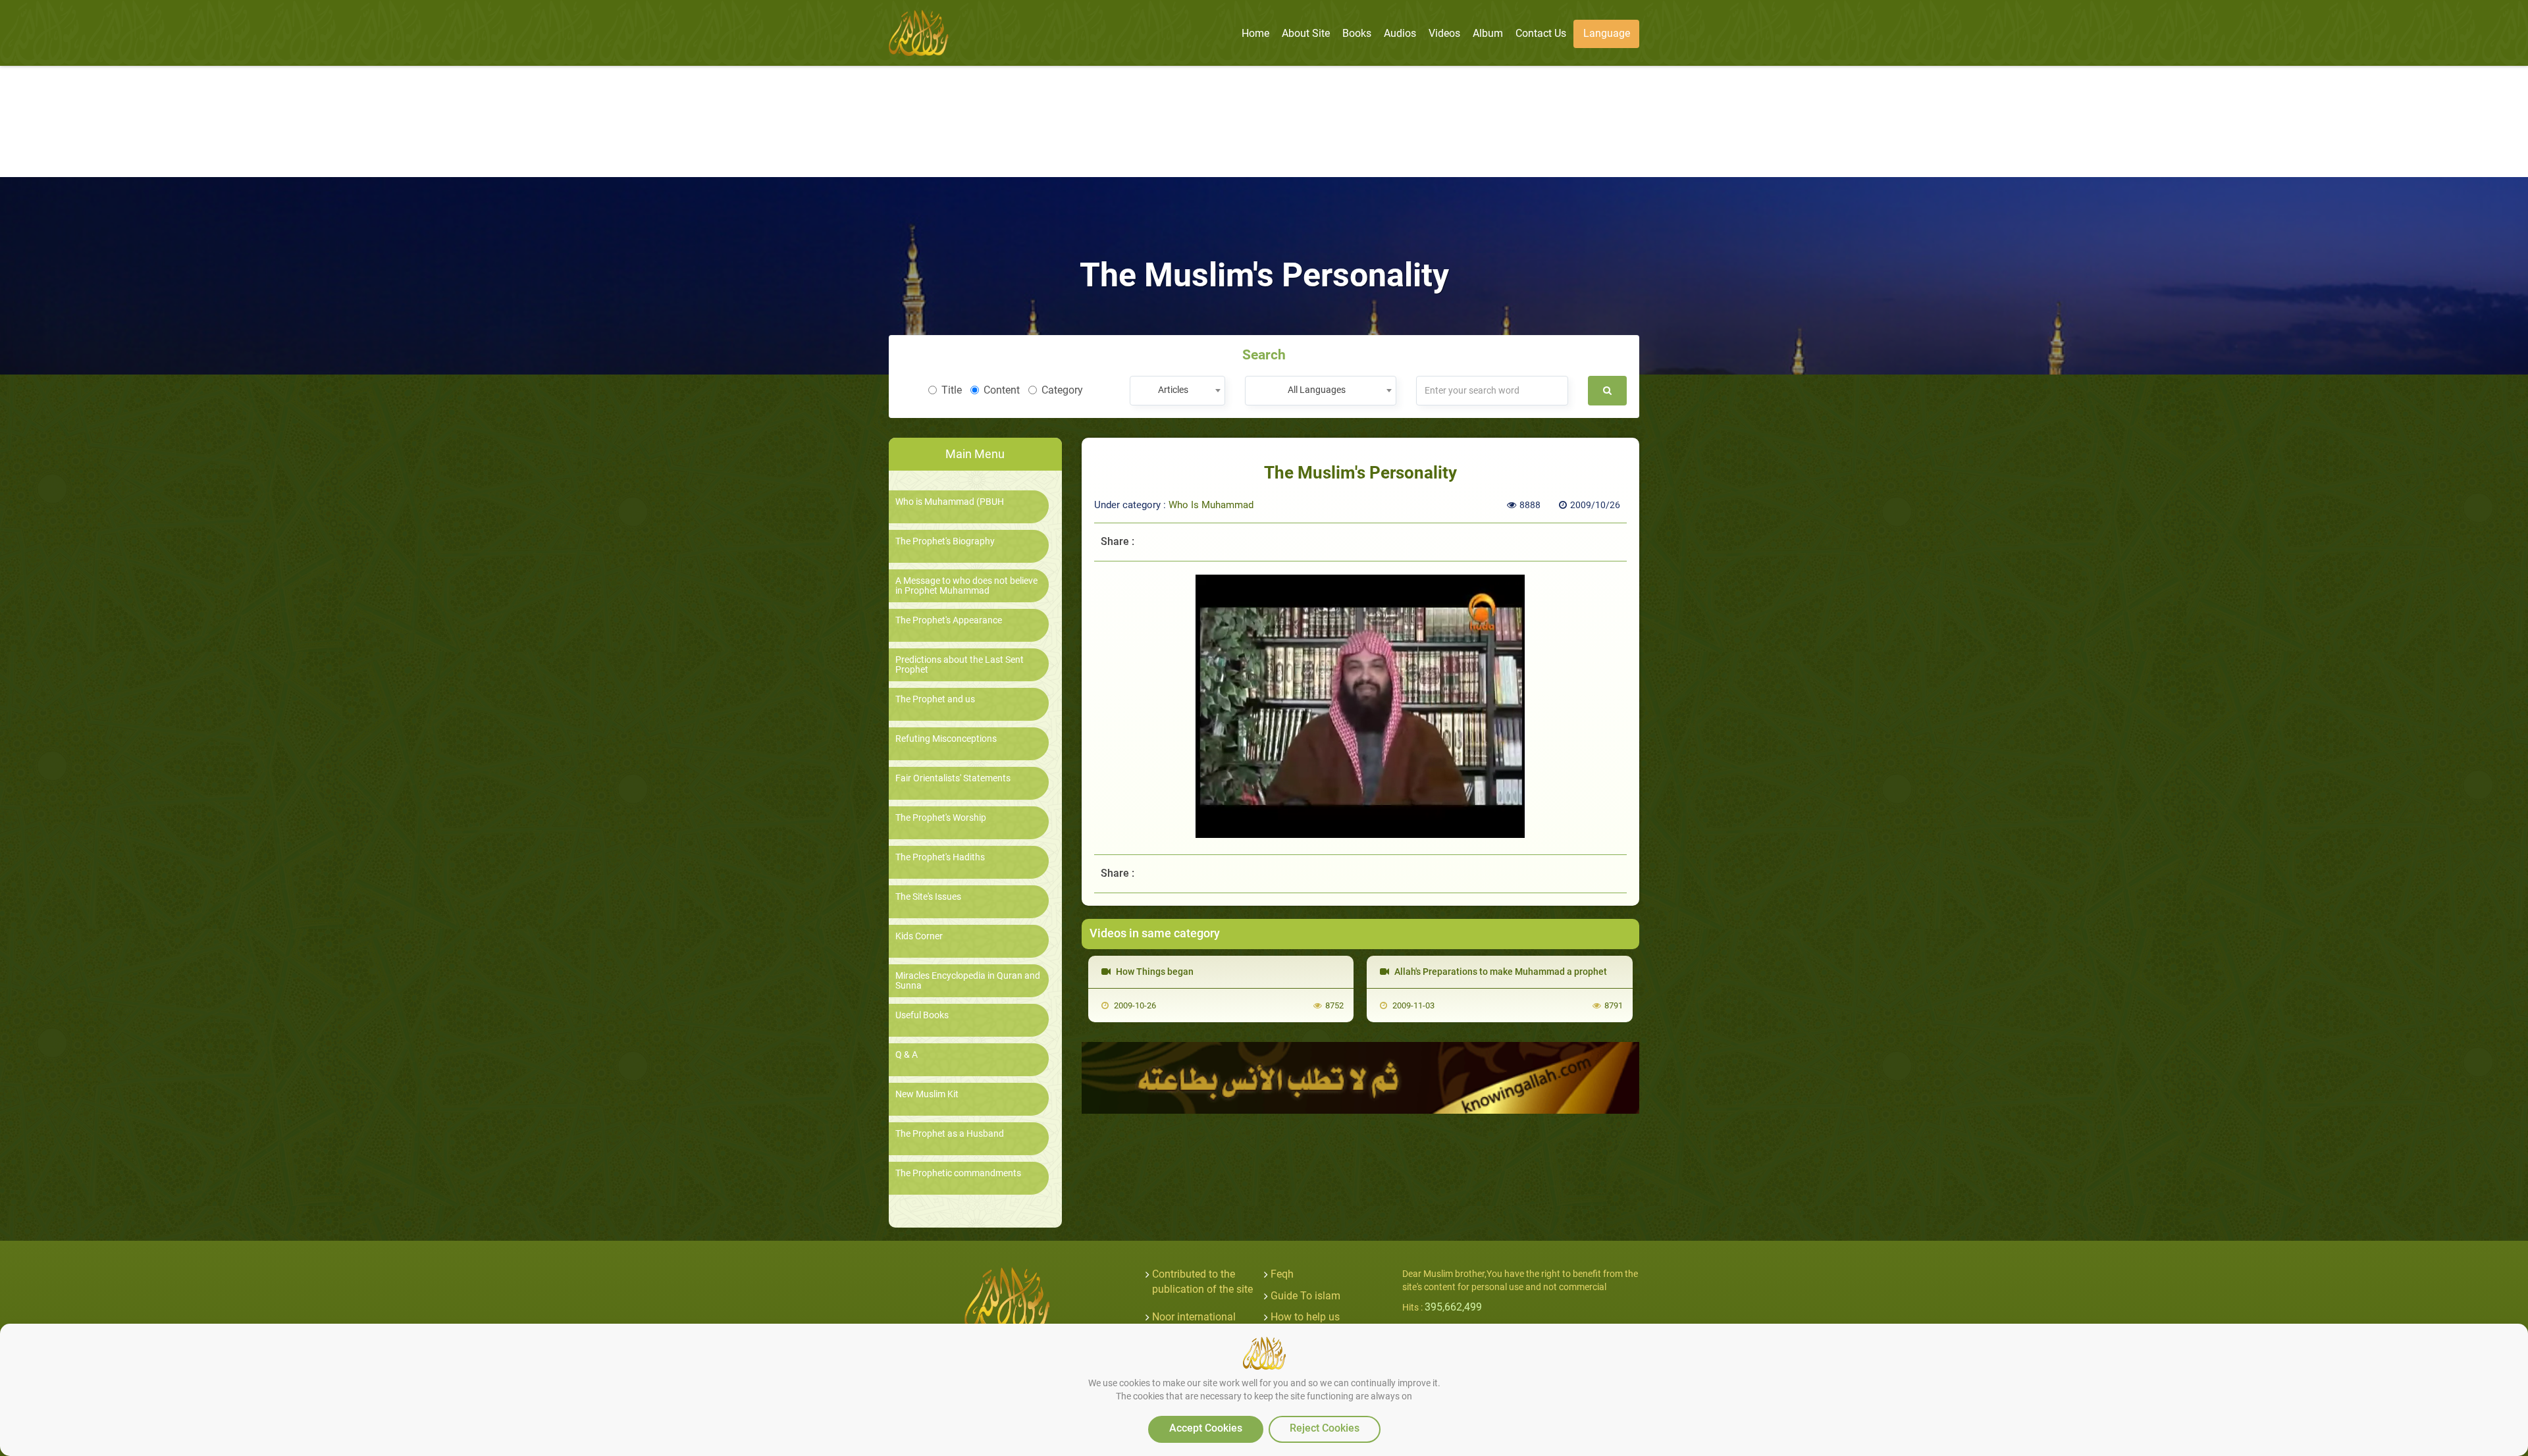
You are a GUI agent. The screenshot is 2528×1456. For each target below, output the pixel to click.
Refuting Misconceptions (946, 739)
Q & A (907, 1055)
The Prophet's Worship (941, 818)
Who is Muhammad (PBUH (950, 502)
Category (1062, 390)
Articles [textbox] (1173, 390)
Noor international (1194, 1317)
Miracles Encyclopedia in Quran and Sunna (968, 981)
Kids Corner (919, 936)
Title (952, 390)
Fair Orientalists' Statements (953, 778)
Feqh (1282, 1274)
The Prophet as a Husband (950, 1134)
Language (1607, 33)
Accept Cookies (1206, 1428)
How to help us (1305, 1317)
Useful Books (922, 1015)
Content (1002, 390)
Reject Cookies (1325, 1428)
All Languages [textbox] (1317, 390)
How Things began (1154, 972)
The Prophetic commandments (958, 1173)
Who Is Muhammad (1211, 505)
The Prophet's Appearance (949, 620)
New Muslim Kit (927, 1094)
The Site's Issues (928, 897)
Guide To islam (1305, 1296)
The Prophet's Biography (945, 541)
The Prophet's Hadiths (940, 857)
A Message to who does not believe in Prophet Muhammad (966, 586)
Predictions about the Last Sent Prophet (960, 665)
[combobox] (1177, 391)
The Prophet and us (935, 699)
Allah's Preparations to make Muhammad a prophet (1500, 972)
